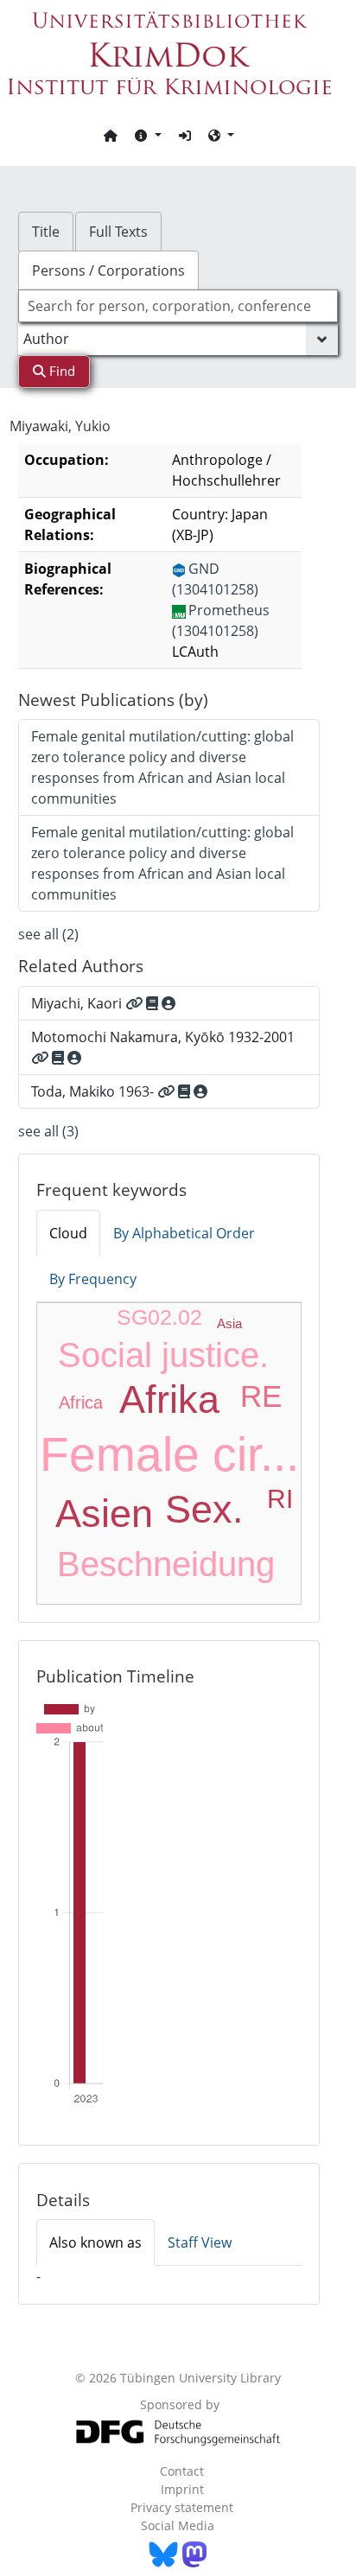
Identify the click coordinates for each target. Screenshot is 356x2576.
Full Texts (118, 232)
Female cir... (169, 1454)
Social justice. (163, 1355)
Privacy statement (182, 2507)
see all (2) (48, 934)
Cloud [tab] (68, 1233)
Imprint (182, 2489)
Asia (229, 1323)
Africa (81, 1402)
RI (280, 1499)
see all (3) (48, 1131)
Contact (182, 2471)
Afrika (169, 1399)
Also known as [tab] (95, 2242)
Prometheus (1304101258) (221, 620)
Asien (104, 1514)
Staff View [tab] (200, 2242)
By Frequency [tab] (93, 1279)
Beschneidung (166, 1564)
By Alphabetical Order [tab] (184, 1233)
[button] (148, 135)
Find (60, 371)
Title (46, 232)
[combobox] (178, 306)
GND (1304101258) (215, 579)
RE (261, 1396)
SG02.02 (159, 1317)
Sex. (204, 1509)
